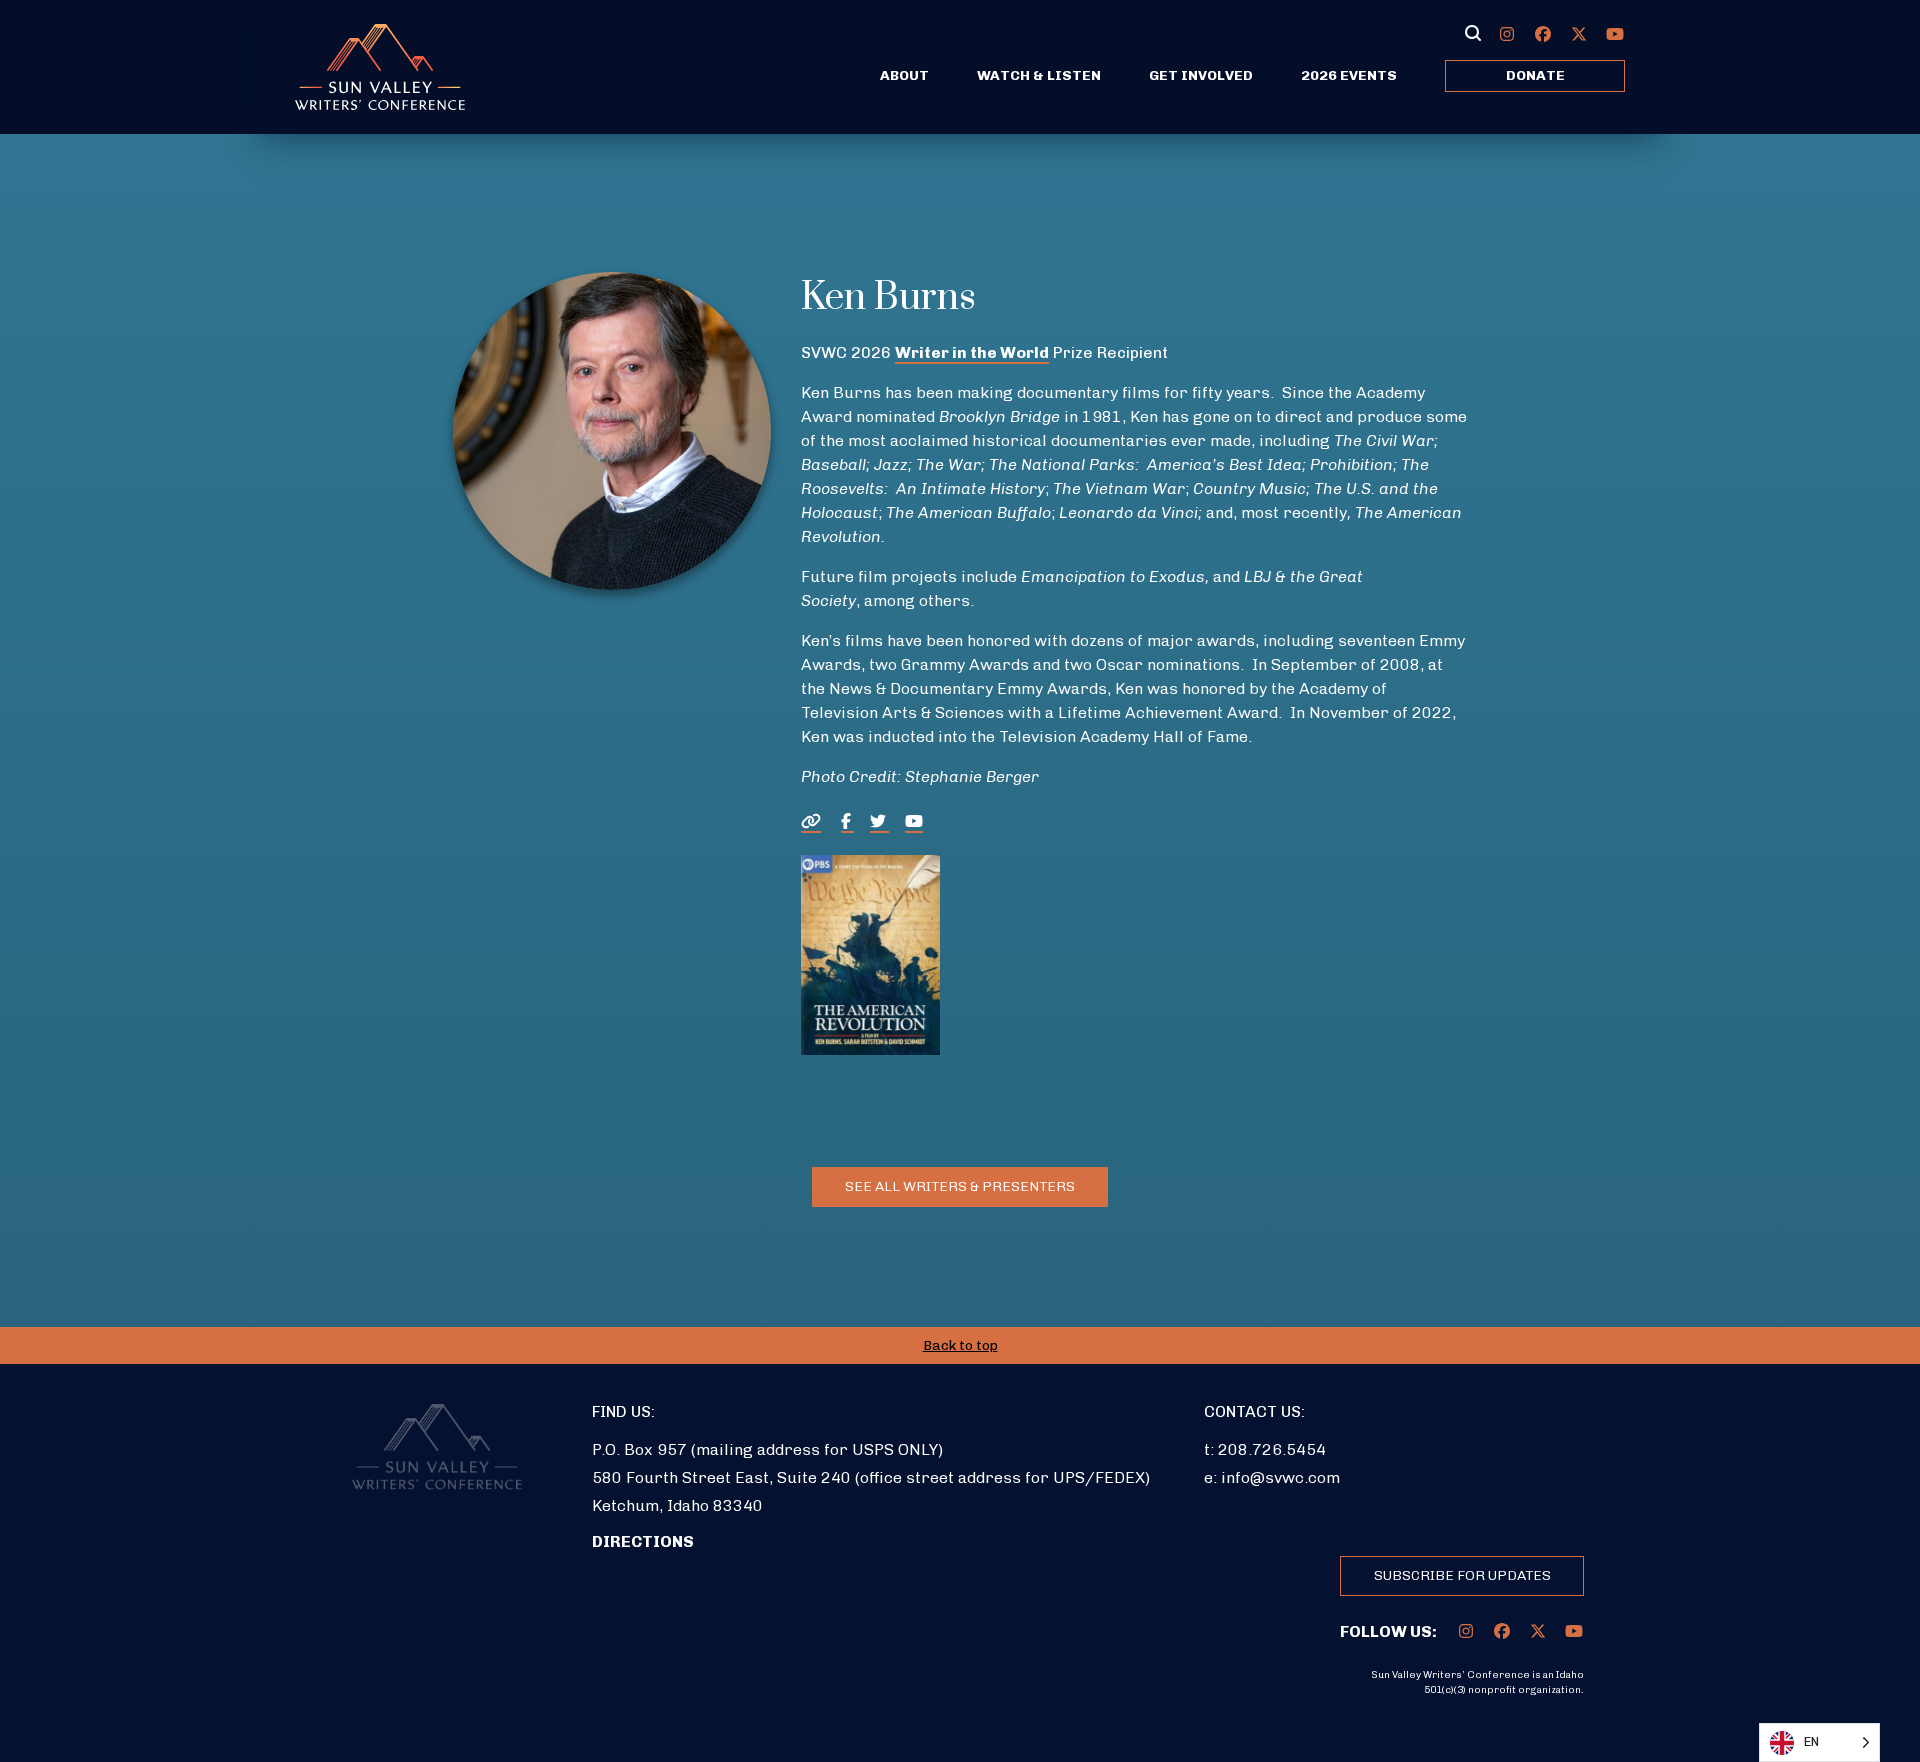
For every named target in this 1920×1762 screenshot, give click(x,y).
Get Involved (1201, 75)
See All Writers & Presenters (960, 1186)
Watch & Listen (1039, 75)
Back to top (960, 1345)
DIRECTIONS (643, 1541)
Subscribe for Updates (1462, 1575)
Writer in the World (972, 352)
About (904, 75)
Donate (1535, 75)
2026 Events (1349, 75)
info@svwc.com (1280, 1477)
